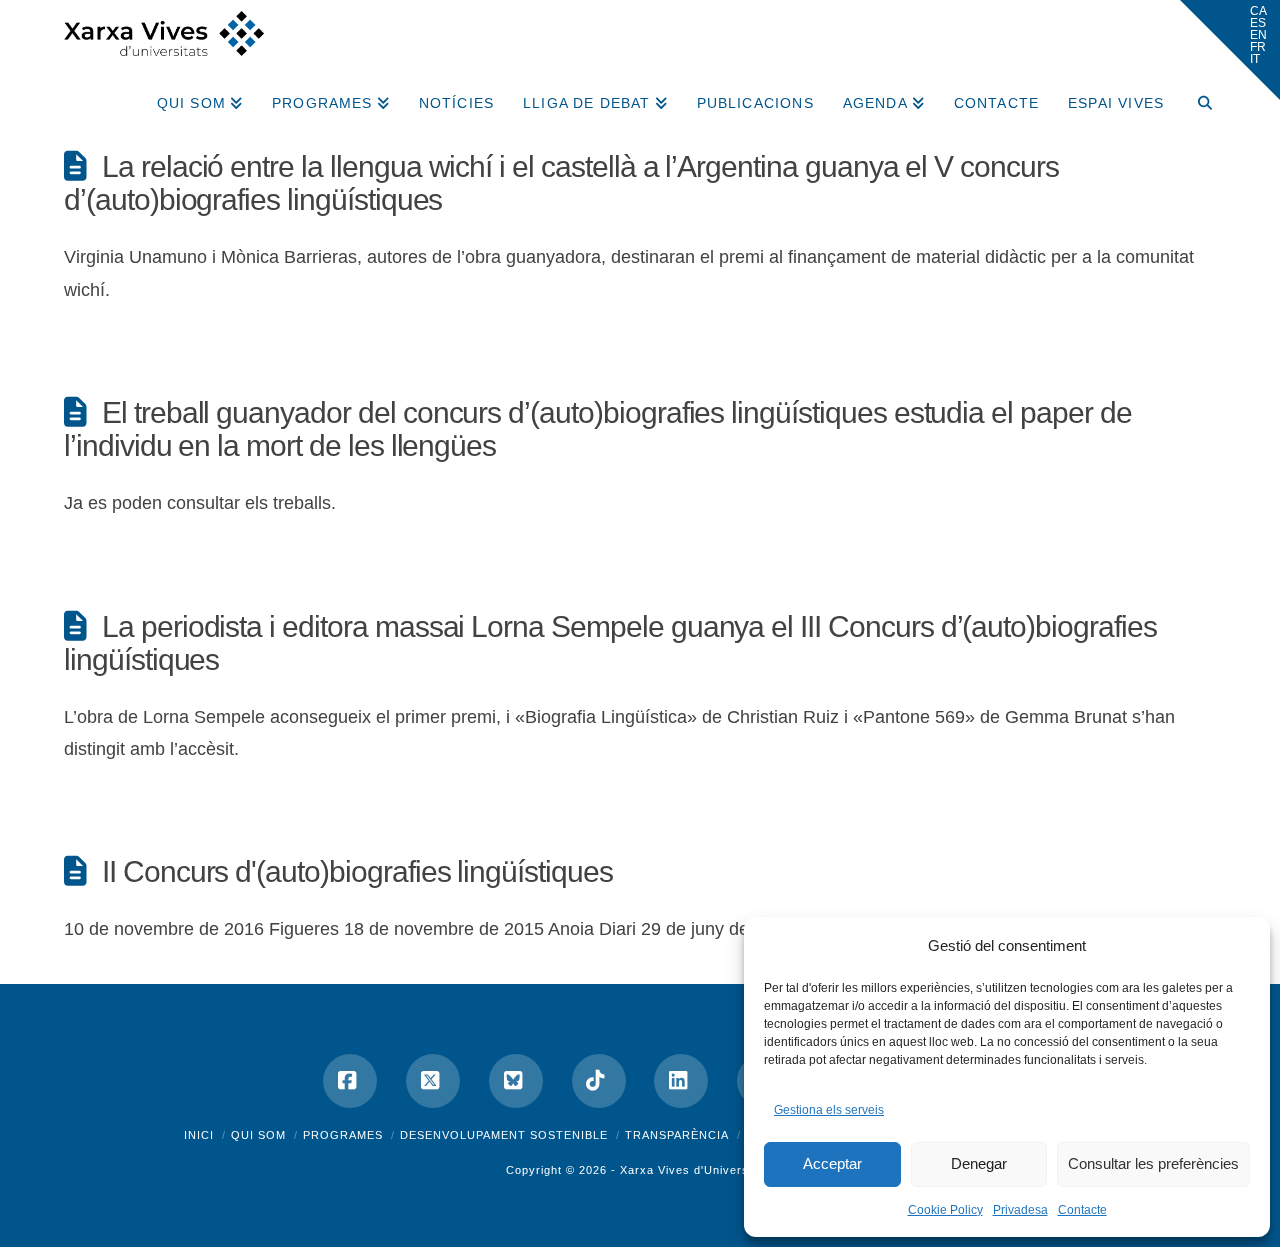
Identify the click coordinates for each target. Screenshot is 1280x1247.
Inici (199, 1135)
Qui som (258, 1135)
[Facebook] (350, 1081)
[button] (1230, 50)
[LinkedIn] (681, 1081)
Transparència (677, 1135)
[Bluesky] (516, 1081)
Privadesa (1020, 1210)
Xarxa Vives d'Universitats (697, 1170)
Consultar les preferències (1153, 1163)
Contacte (1082, 1210)
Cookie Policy (945, 1210)
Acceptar (832, 1163)
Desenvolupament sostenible (504, 1135)
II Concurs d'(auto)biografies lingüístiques (357, 871)
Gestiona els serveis (829, 1110)
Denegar (979, 1163)
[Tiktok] (599, 1081)
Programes (343, 1135)
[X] (433, 1081)
